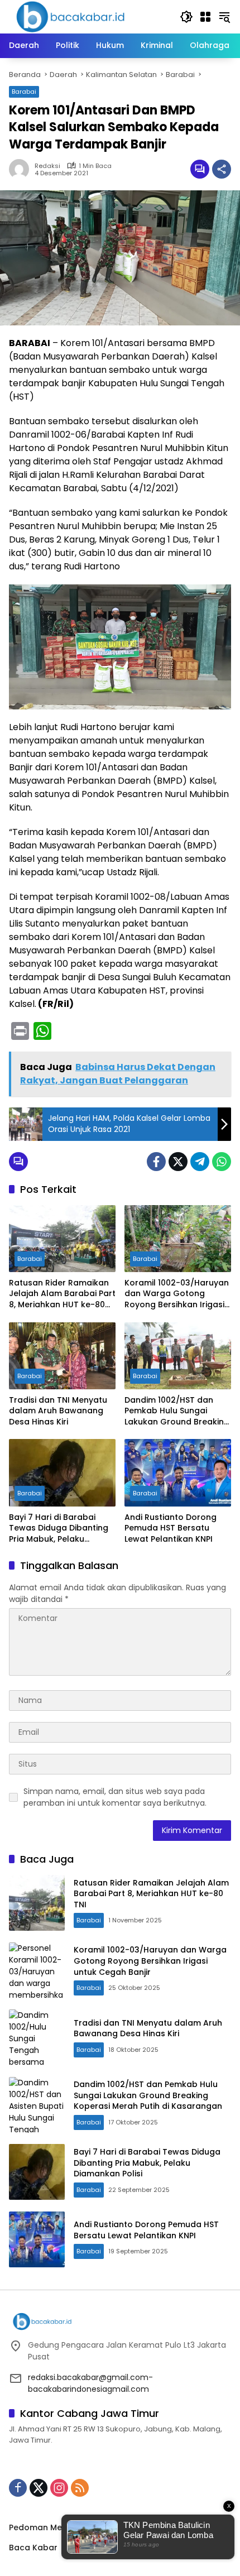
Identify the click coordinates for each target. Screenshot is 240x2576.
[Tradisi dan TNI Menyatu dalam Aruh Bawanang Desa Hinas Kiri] (62, 1356)
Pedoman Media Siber (53, 2527)
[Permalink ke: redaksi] (22, 169)
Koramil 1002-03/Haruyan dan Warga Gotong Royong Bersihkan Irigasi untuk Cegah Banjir (177, 1294)
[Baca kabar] (70, 16)
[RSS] (80, 2488)
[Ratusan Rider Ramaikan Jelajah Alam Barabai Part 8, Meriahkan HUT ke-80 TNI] (62, 1239)
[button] (186, 17)
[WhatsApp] (222, 1162)
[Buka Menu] (205, 17)
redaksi (47, 166)
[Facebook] (156, 1162)
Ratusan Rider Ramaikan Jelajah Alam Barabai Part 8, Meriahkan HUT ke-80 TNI (62, 1294)
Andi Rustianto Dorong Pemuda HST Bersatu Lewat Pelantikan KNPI (171, 1528)
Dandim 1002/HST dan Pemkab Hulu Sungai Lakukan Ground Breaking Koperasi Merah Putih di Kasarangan (177, 1411)
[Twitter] (178, 1162)
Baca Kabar (33, 2548)
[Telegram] (200, 1162)
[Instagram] (59, 2488)
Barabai (24, 92)
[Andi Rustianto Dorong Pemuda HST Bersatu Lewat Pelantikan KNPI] (178, 1472)
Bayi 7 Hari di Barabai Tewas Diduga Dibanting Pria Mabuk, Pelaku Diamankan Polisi (59, 1529)
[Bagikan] (222, 169)
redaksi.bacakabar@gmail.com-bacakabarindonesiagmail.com (90, 2383)
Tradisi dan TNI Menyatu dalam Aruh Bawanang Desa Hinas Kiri (58, 1411)
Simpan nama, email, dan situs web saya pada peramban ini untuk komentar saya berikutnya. (115, 1797)
